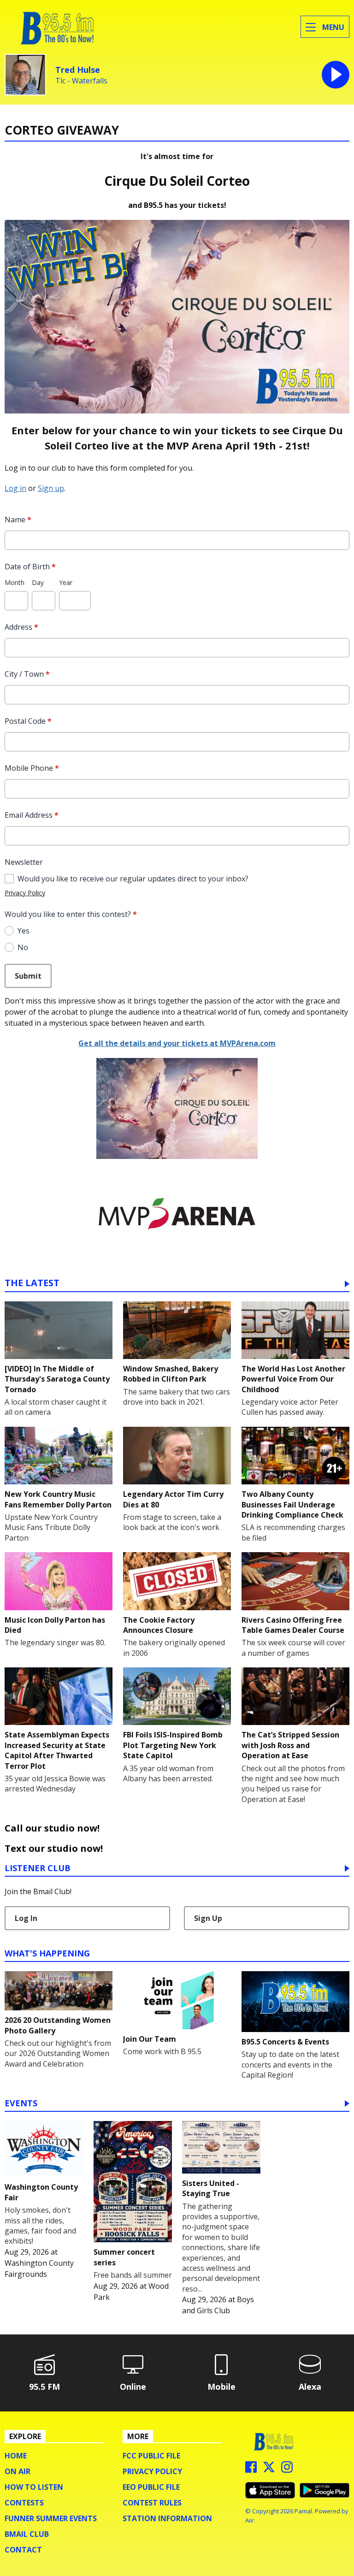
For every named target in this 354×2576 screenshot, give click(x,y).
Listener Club (38, 1869)
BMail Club (27, 2534)
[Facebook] (251, 2470)
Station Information (167, 2518)
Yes (24, 931)
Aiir (250, 2520)
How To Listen (34, 2487)
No (23, 947)
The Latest (32, 1284)
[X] (269, 2470)
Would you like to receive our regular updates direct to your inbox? (133, 879)
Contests (24, 2503)
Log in (15, 488)
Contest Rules (152, 2503)
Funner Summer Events (51, 2518)
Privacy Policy (25, 893)
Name (18, 520)
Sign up (51, 488)
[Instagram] (287, 2470)
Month (15, 582)
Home (16, 2456)
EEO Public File (151, 2487)
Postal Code (28, 721)
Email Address (32, 815)
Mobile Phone (32, 768)
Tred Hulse (78, 70)
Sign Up (208, 1918)
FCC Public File (151, 2456)
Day (38, 582)
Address (21, 627)
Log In (26, 1918)
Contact (23, 2550)
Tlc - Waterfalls (81, 81)
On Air (18, 2471)
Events (21, 2104)
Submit (28, 976)
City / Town (27, 674)
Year (66, 582)
